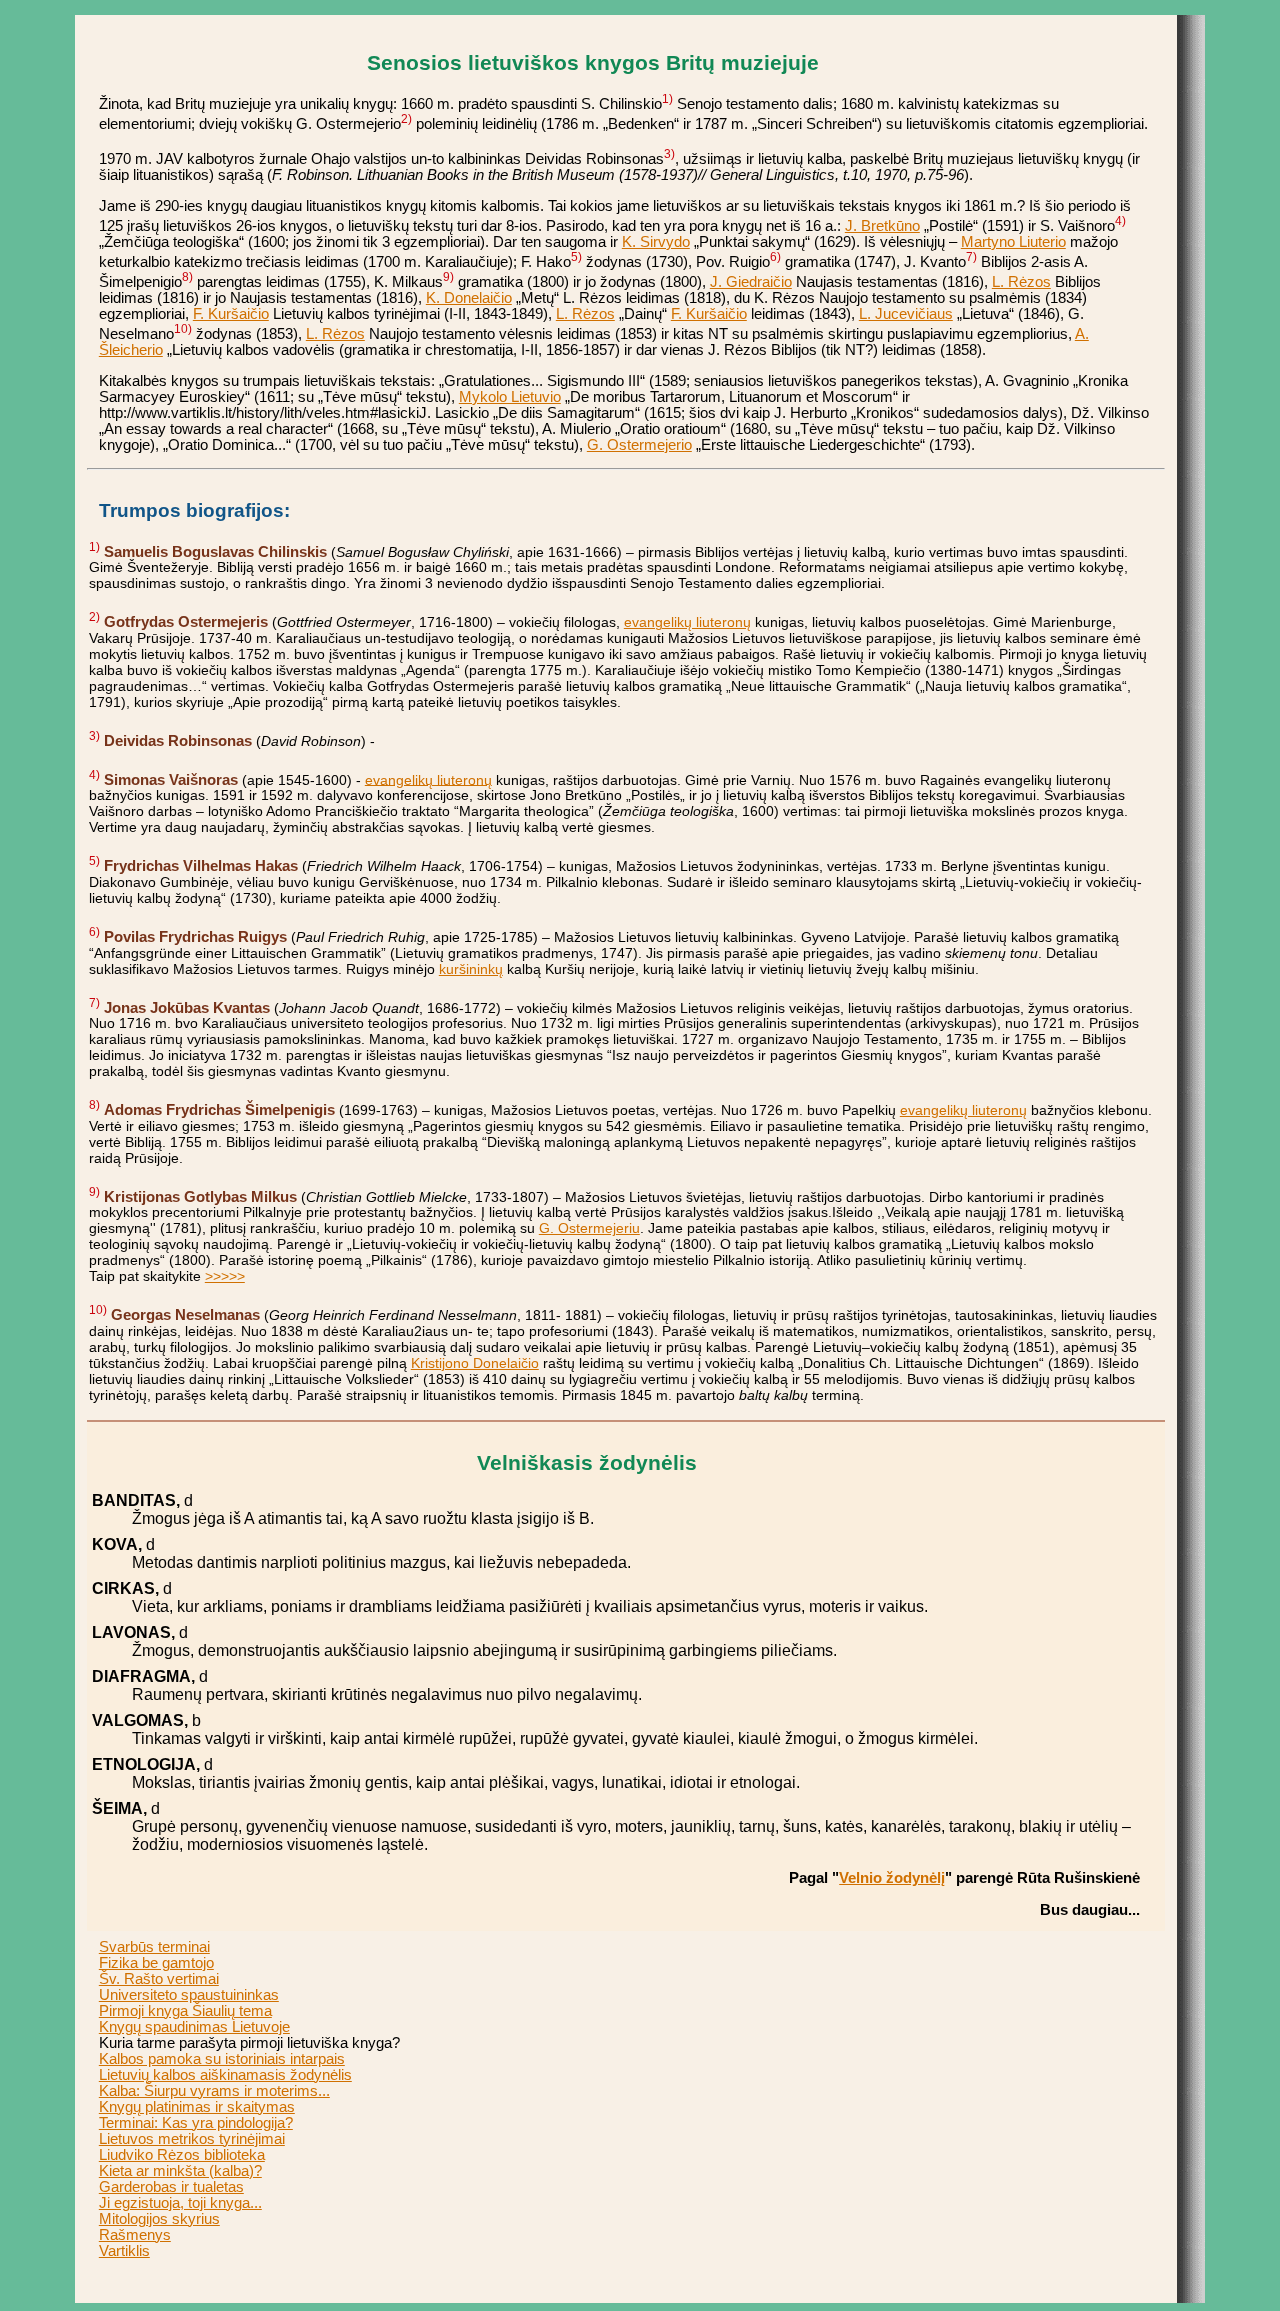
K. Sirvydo (656, 242)
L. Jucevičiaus (906, 314)
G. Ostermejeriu (589, 1228)
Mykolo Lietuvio (510, 397)
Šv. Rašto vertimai (159, 1979)
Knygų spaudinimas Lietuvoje (194, 2027)
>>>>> (225, 1276)
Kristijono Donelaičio (475, 1363)
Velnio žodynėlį (892, 1878)
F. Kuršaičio (231, 314)
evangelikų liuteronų (687, 622)
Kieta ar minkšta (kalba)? (180, 2171)
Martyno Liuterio (1013, 242)
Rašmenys (135, 2235)
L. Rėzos (1021, 282)
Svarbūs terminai (154, 1947)
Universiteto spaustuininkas (189, 1995)
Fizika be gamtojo (156, 1963)
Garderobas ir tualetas (171, 2187)
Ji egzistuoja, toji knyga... (180, 2203)
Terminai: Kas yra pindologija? (196, 2123)
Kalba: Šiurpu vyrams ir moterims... (214, 2091)
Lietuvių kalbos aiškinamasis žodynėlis (225, 2075)
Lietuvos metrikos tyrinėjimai (192, 2139)
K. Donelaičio (469, 298)
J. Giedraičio (751, 282)
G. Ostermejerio (639, 445)
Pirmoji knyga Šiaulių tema (185, 2011)
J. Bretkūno (882, 226)
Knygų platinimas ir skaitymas (197, 2107)
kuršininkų (471, 969)
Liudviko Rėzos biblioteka (182, 2155)
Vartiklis (124, 2251)
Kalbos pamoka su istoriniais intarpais (222, 2059)
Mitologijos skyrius (159, 2219)
